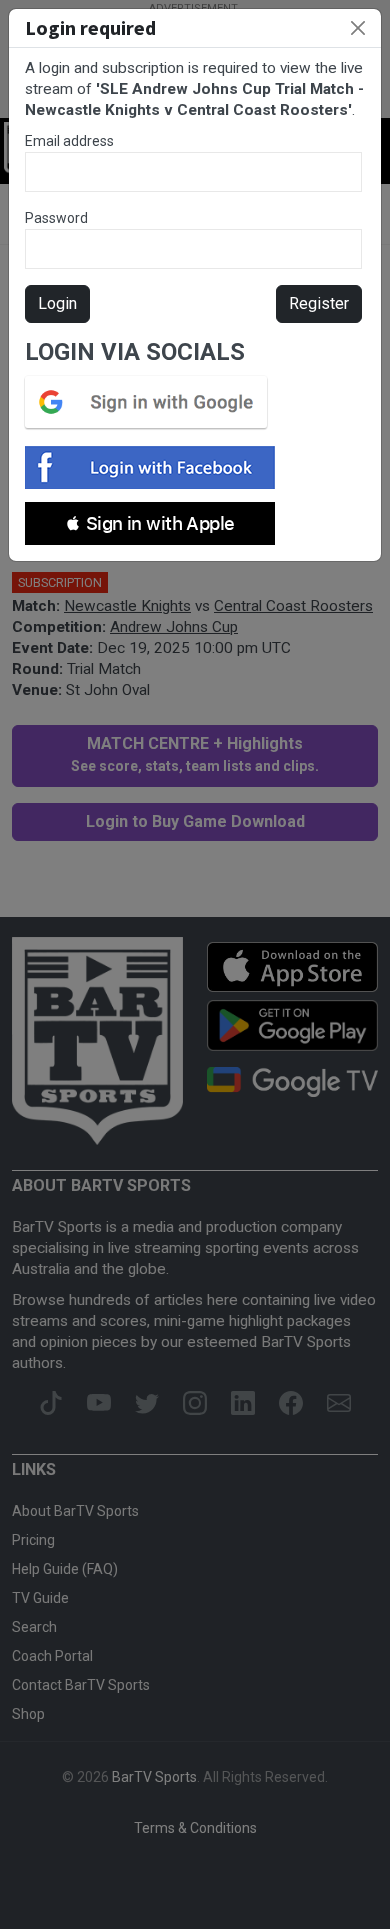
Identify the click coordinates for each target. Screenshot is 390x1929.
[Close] (358, 28)
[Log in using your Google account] (152, 402)
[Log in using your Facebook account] (156, 467)
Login (57, 303)
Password (56, 218)
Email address (69, 141)
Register (319, 303)
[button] (150, 523)
